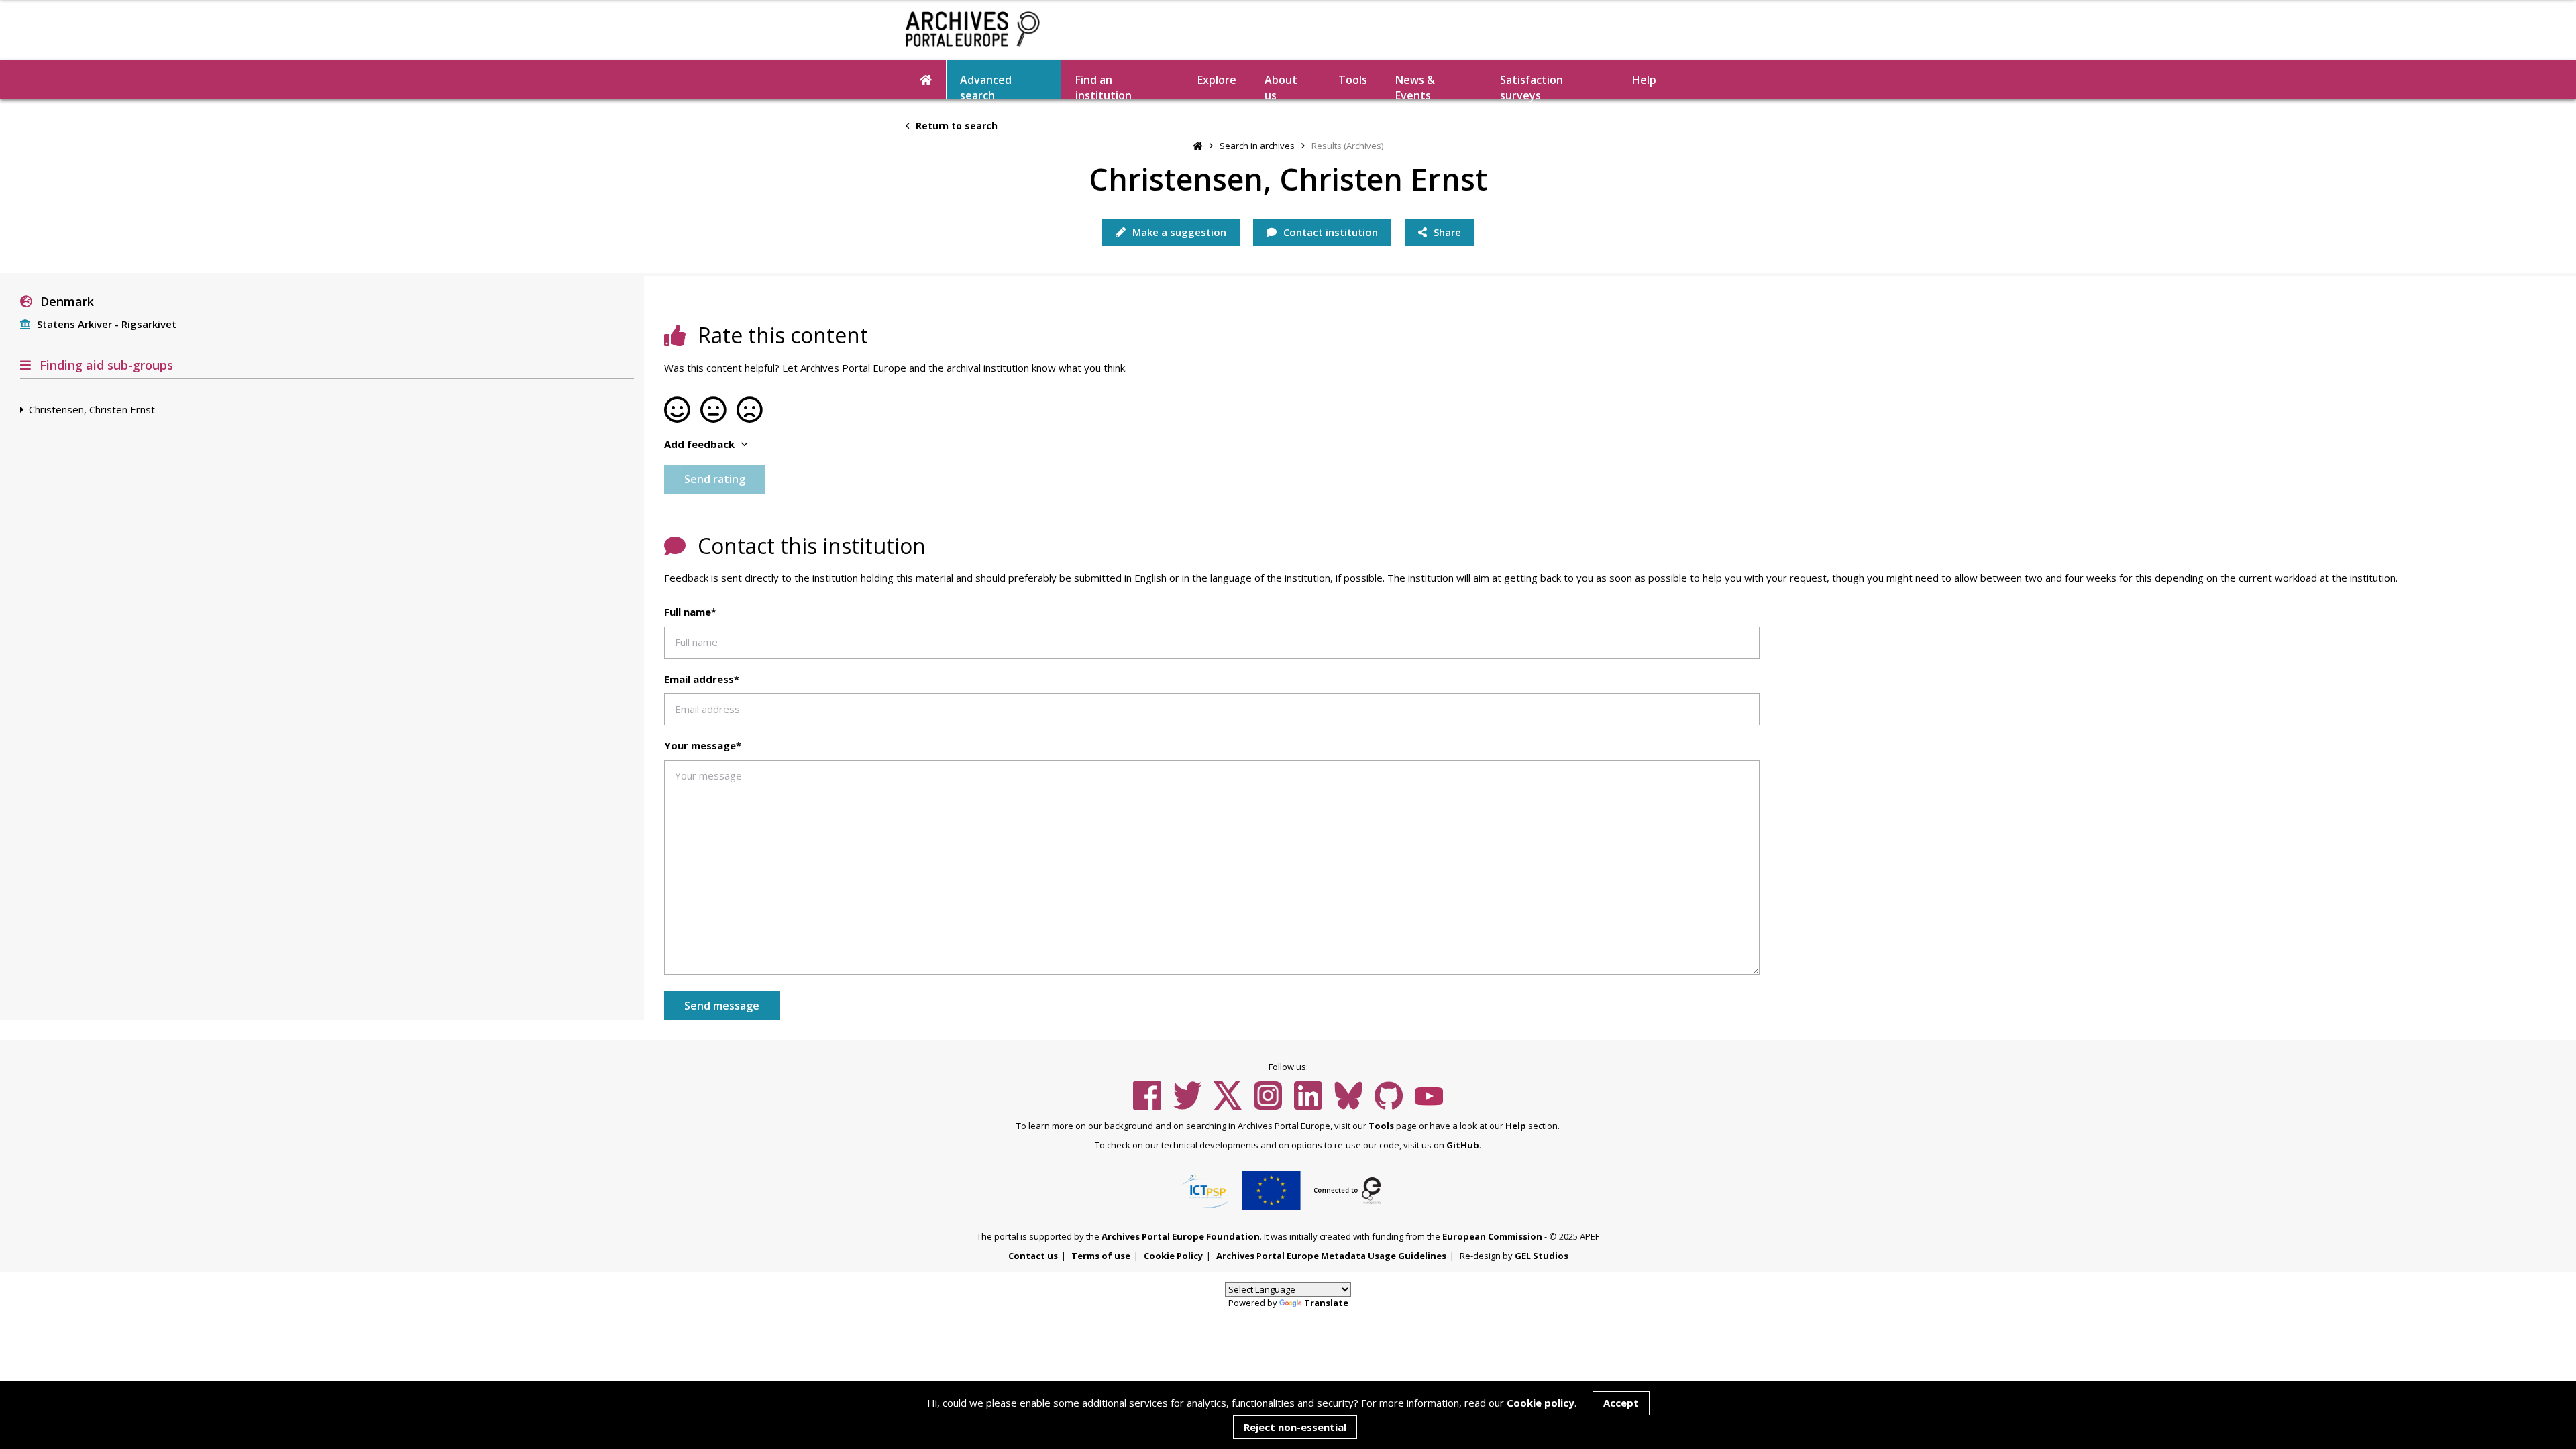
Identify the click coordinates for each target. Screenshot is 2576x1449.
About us (1281, 86)
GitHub (1463, 1145)
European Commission (1492, 1236)
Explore (1217, 80)
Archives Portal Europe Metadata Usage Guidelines (1331, 1256)
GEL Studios (1542, 1256)
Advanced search (986, 86)
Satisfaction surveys (1532, 86)
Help (1516, 1126)
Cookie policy (1541, 1403)
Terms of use (1101, 1256)
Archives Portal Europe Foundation (1181, 1236)
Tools (1353, 80)
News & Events (1415, 86)
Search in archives (1257, 146)
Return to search (955, 126)
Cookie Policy (1173, 1256)
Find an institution (1104, 86)
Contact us (1033, 1256)
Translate (1326, 1303)
